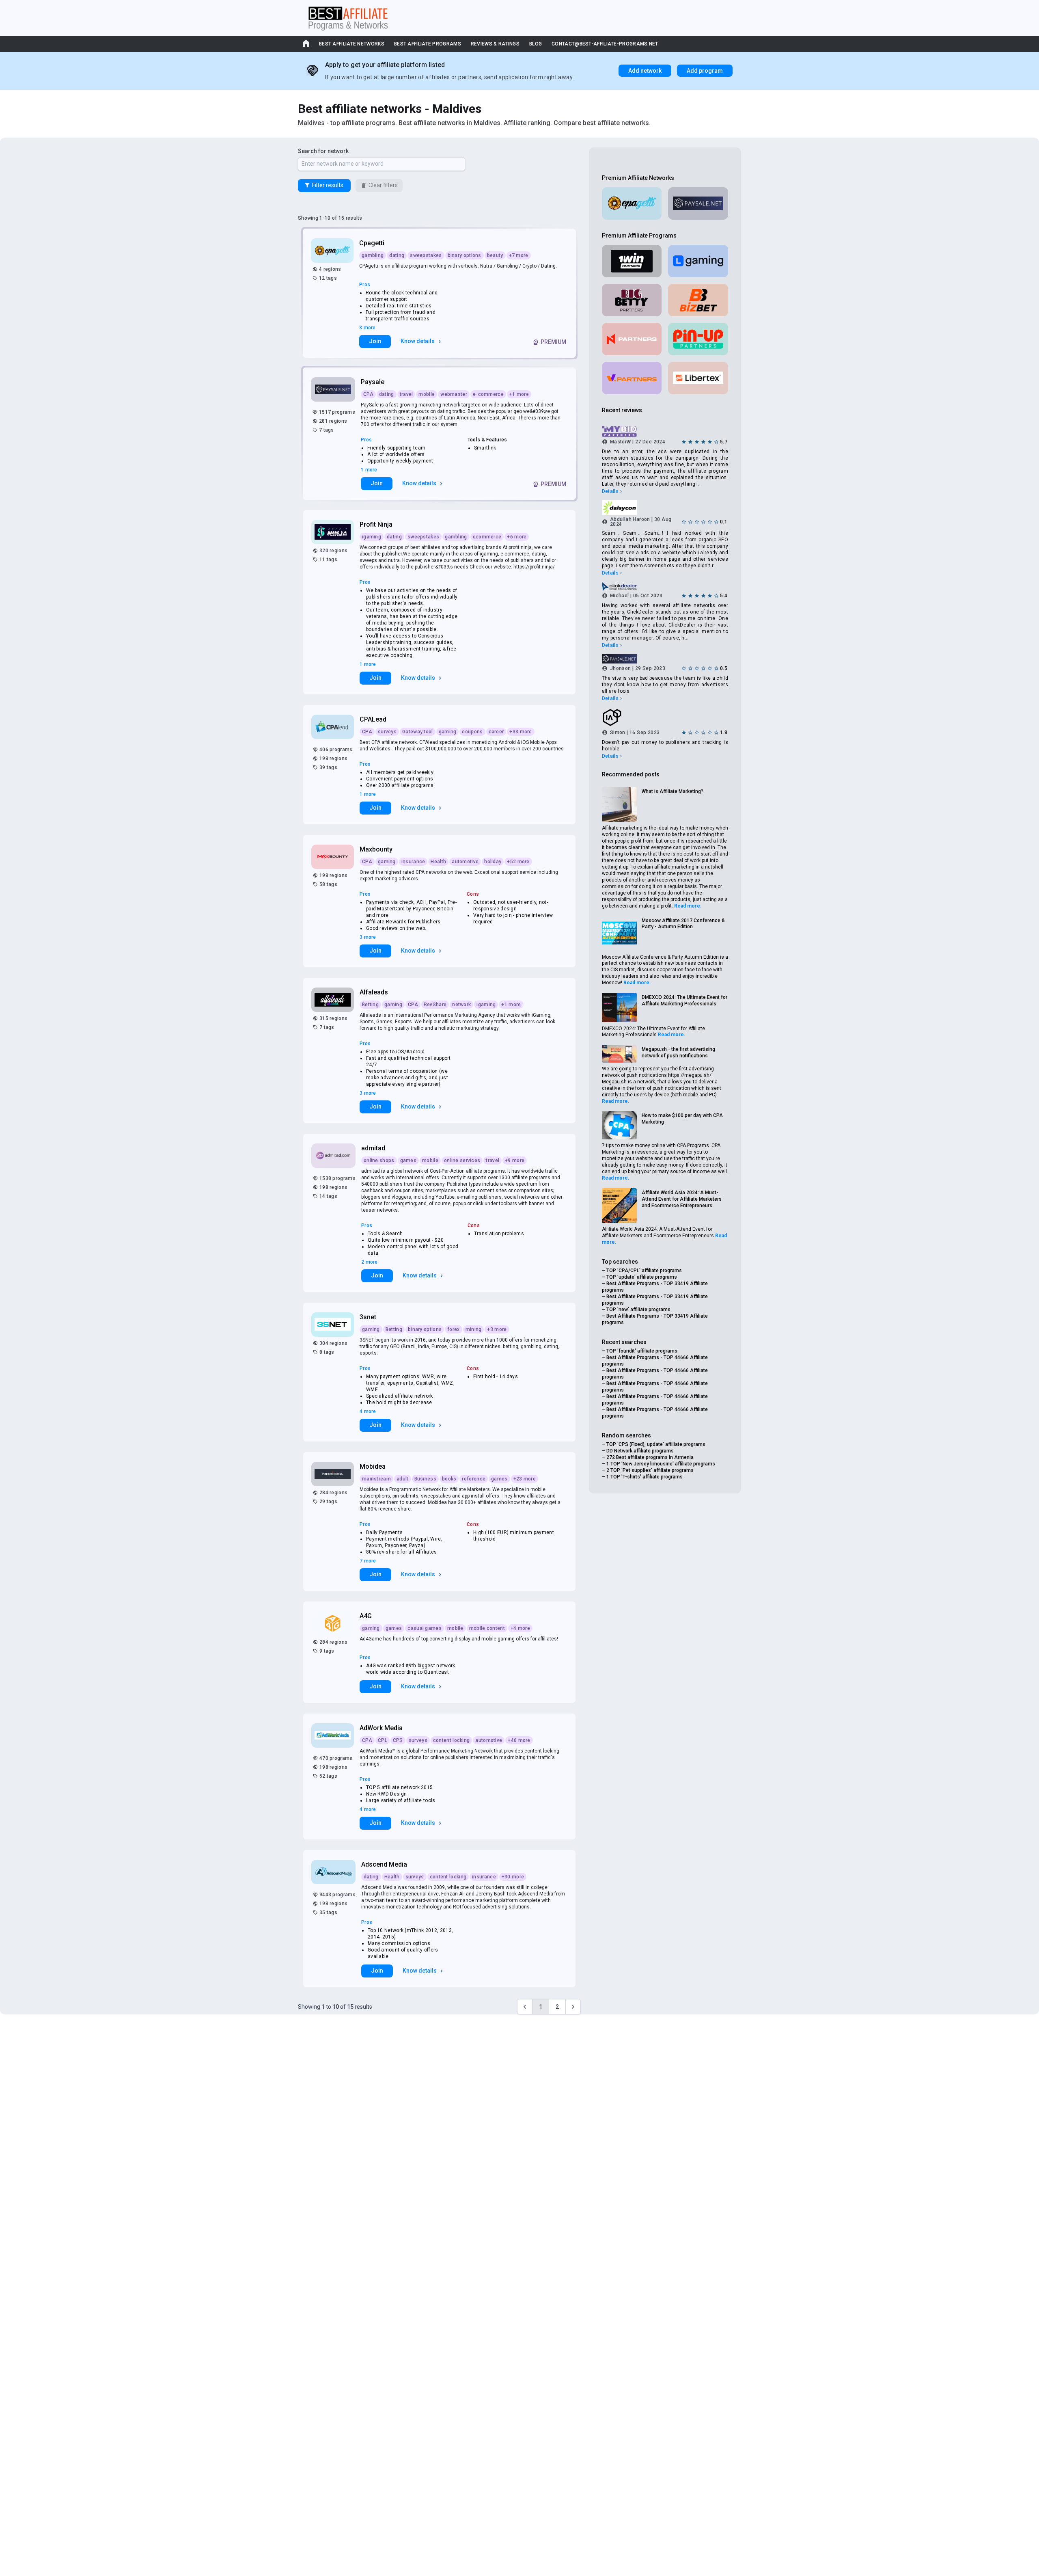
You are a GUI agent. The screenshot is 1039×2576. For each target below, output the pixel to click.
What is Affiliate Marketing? (673, 791)
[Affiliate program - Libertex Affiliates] (698, 378)
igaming (372, 537)
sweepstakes (426, 255)
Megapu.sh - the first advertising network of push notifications (678, 1052)
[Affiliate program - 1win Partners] (632, 261)
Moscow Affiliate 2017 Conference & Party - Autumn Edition (683, 924)
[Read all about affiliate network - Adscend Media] (334, 1872)
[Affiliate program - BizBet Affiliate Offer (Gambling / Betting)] (698, 300)
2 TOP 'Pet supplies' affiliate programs (650, 1470)
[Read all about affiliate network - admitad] (334, 1156)
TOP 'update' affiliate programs (642, 1277)
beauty (495, 255)
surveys (387, 732)
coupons (472, 732)
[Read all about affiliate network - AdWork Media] (333, 1735)
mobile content (487, 1628)
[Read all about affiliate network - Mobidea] (333, 1474)
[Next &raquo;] (573, 2007)
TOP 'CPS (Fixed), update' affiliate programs (656, 1444)
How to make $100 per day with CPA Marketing (682, 1119)
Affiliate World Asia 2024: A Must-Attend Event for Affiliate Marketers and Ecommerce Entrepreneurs (682, 1199)
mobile (427, 394)
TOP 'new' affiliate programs (638, 1310)
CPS (398, 1740)
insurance (413, 862)
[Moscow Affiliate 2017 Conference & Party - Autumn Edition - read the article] (619, 934)
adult (403, 1479)
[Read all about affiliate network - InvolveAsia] (665, 717)
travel (406, 394)
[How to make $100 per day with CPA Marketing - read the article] (619, 1125)
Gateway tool (418, 732)
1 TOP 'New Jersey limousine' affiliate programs (661, 1464)
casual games (425, 1628)
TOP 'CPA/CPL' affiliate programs (644, 1271)
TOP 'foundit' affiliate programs (642, 1351)
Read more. (688, 906)
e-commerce (488, 394)
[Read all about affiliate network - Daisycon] (665, 508)
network (461, 1005)
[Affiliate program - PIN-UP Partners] (698, 339)
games (408, 1160)
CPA (368, 394)
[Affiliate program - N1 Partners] (632, 339)
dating (397, 255)
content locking (452, 1740)
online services (462, 1160)
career (496, 732)
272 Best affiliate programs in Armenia (650, 1457)
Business (425, 1479)
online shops (379, 1160)
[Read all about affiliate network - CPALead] (333, 727)
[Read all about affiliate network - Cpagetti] (333, 251)
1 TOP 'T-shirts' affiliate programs (645, 1477)
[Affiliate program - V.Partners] (632, 378)
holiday (493, 862)
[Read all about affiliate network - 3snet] (333, 1325)
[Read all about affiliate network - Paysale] (334, 389)
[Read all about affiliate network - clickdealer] (665, 586)
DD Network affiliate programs (640, 1451)
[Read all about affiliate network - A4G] (333, 1623)
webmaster (454, 394)
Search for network (323, 151)
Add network (645, 71)
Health (438, 862)
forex (454, 1329)
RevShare (435, 1005)
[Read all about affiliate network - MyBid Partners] (665, 432)
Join (375, 341)
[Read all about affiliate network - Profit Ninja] (333, 532)
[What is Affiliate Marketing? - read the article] (619, 804)
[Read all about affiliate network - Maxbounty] (333, 857)
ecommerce (487, 537)
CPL (383, 1740)
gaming (448, 732)
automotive (465, 862)
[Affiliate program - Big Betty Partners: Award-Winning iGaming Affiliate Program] (632, 300)
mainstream (376, 1479)
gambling (373, 255)
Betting (370, 1005)
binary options (465, 255)
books (449, 1479)
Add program (705, 71)
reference (474, 1479)
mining (474, 1329)
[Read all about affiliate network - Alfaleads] (333, 1000)
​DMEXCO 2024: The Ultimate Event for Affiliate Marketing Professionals (684, 1001)
